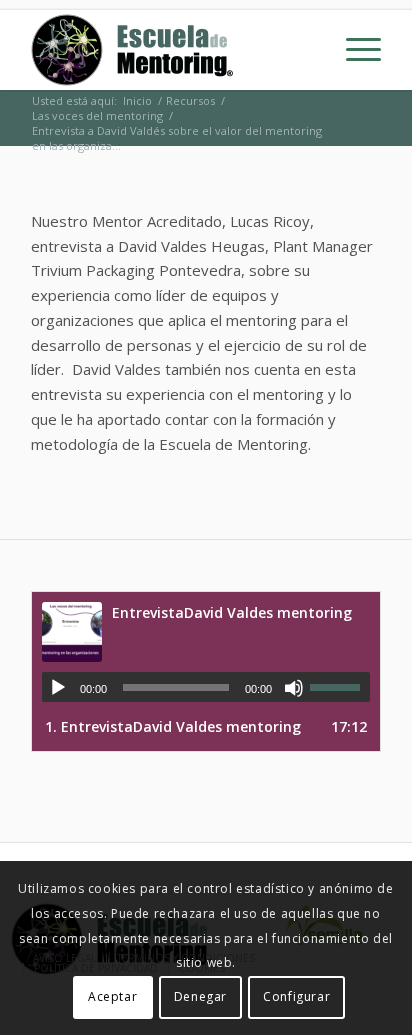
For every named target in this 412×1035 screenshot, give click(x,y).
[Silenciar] (294, 688)
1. (173, 726)
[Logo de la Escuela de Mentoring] (171, 50)
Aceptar (112, 996)
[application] (206, 687)
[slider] (340, 687)
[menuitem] (353, 50)
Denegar (200, 996)
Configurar (296, 996)
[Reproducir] (58, 688)
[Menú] (353, 50)
